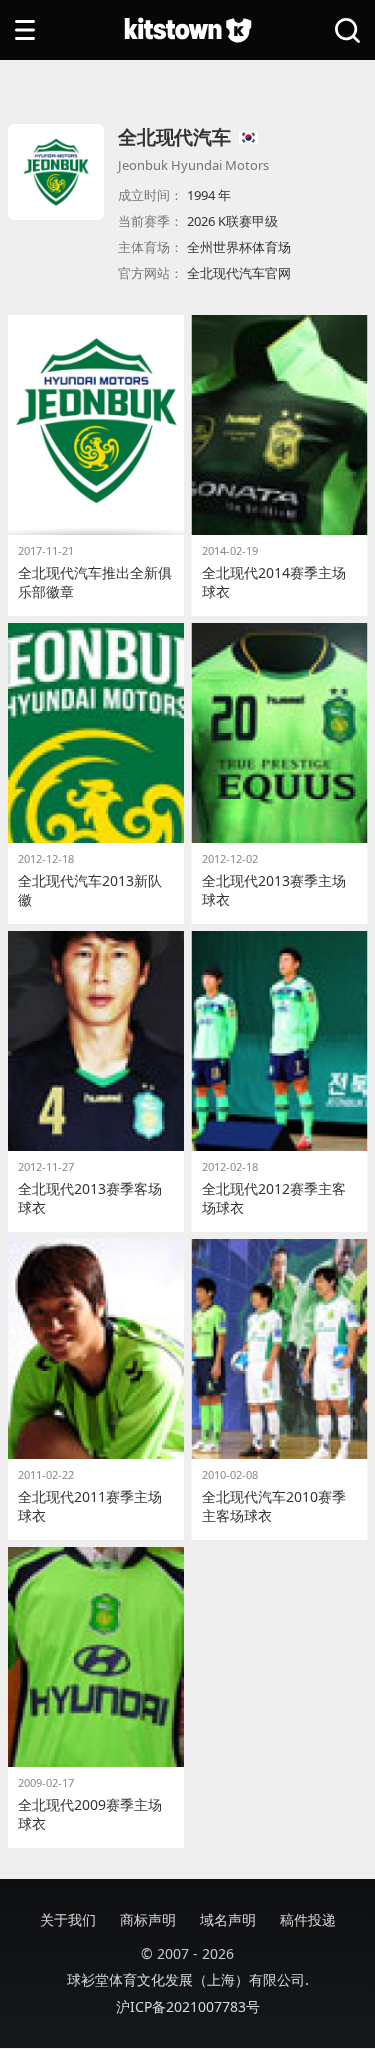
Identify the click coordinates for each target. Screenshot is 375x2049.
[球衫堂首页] (188, 30)
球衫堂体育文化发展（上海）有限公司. (188, 1979)
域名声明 (228, 1919)
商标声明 (148, 1919)
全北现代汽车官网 (239, 273)
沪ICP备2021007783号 (188, 2006)
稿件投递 (308, 1919)
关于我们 (68, 1919)
